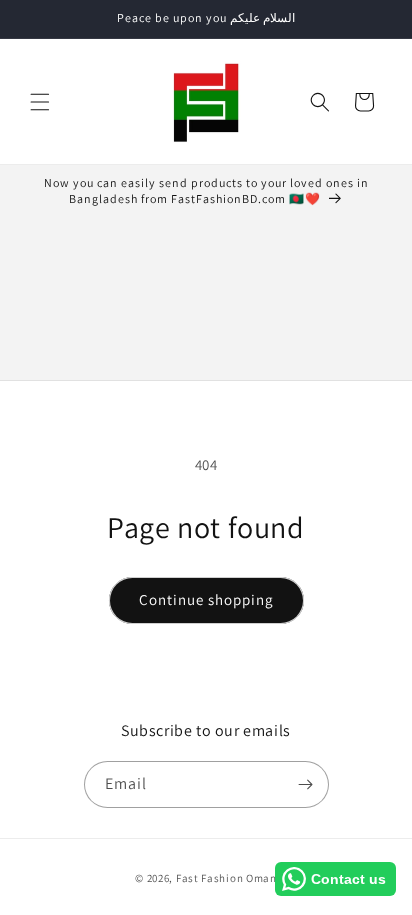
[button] (40, 102)
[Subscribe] (306, 784)
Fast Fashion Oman (226, 878)
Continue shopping (206, 599)
